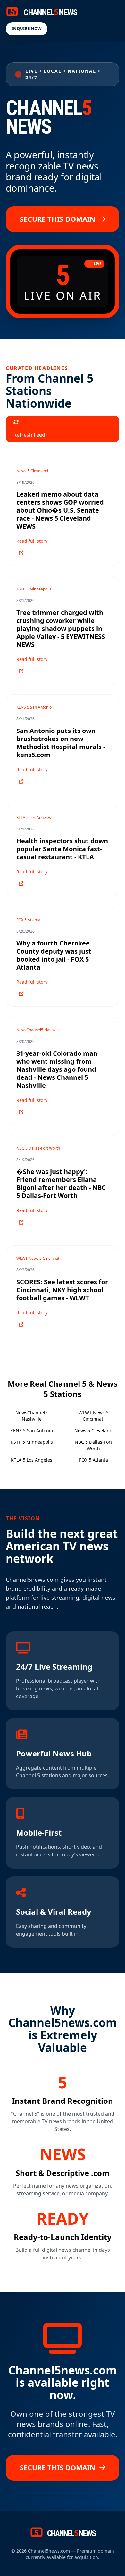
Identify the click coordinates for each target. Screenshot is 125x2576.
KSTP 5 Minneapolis (32, 1442)
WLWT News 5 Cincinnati (94, 1416)
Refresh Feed (29, 435)
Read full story (32, 541)
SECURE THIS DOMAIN (58, 219)
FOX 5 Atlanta (94, 1460)
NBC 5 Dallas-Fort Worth (93, 1445)
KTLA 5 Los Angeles (32, 1460)
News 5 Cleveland (93, 1430)
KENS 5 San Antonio (32, 1430)
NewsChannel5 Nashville (32, 1416)
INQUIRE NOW (27, 29)
